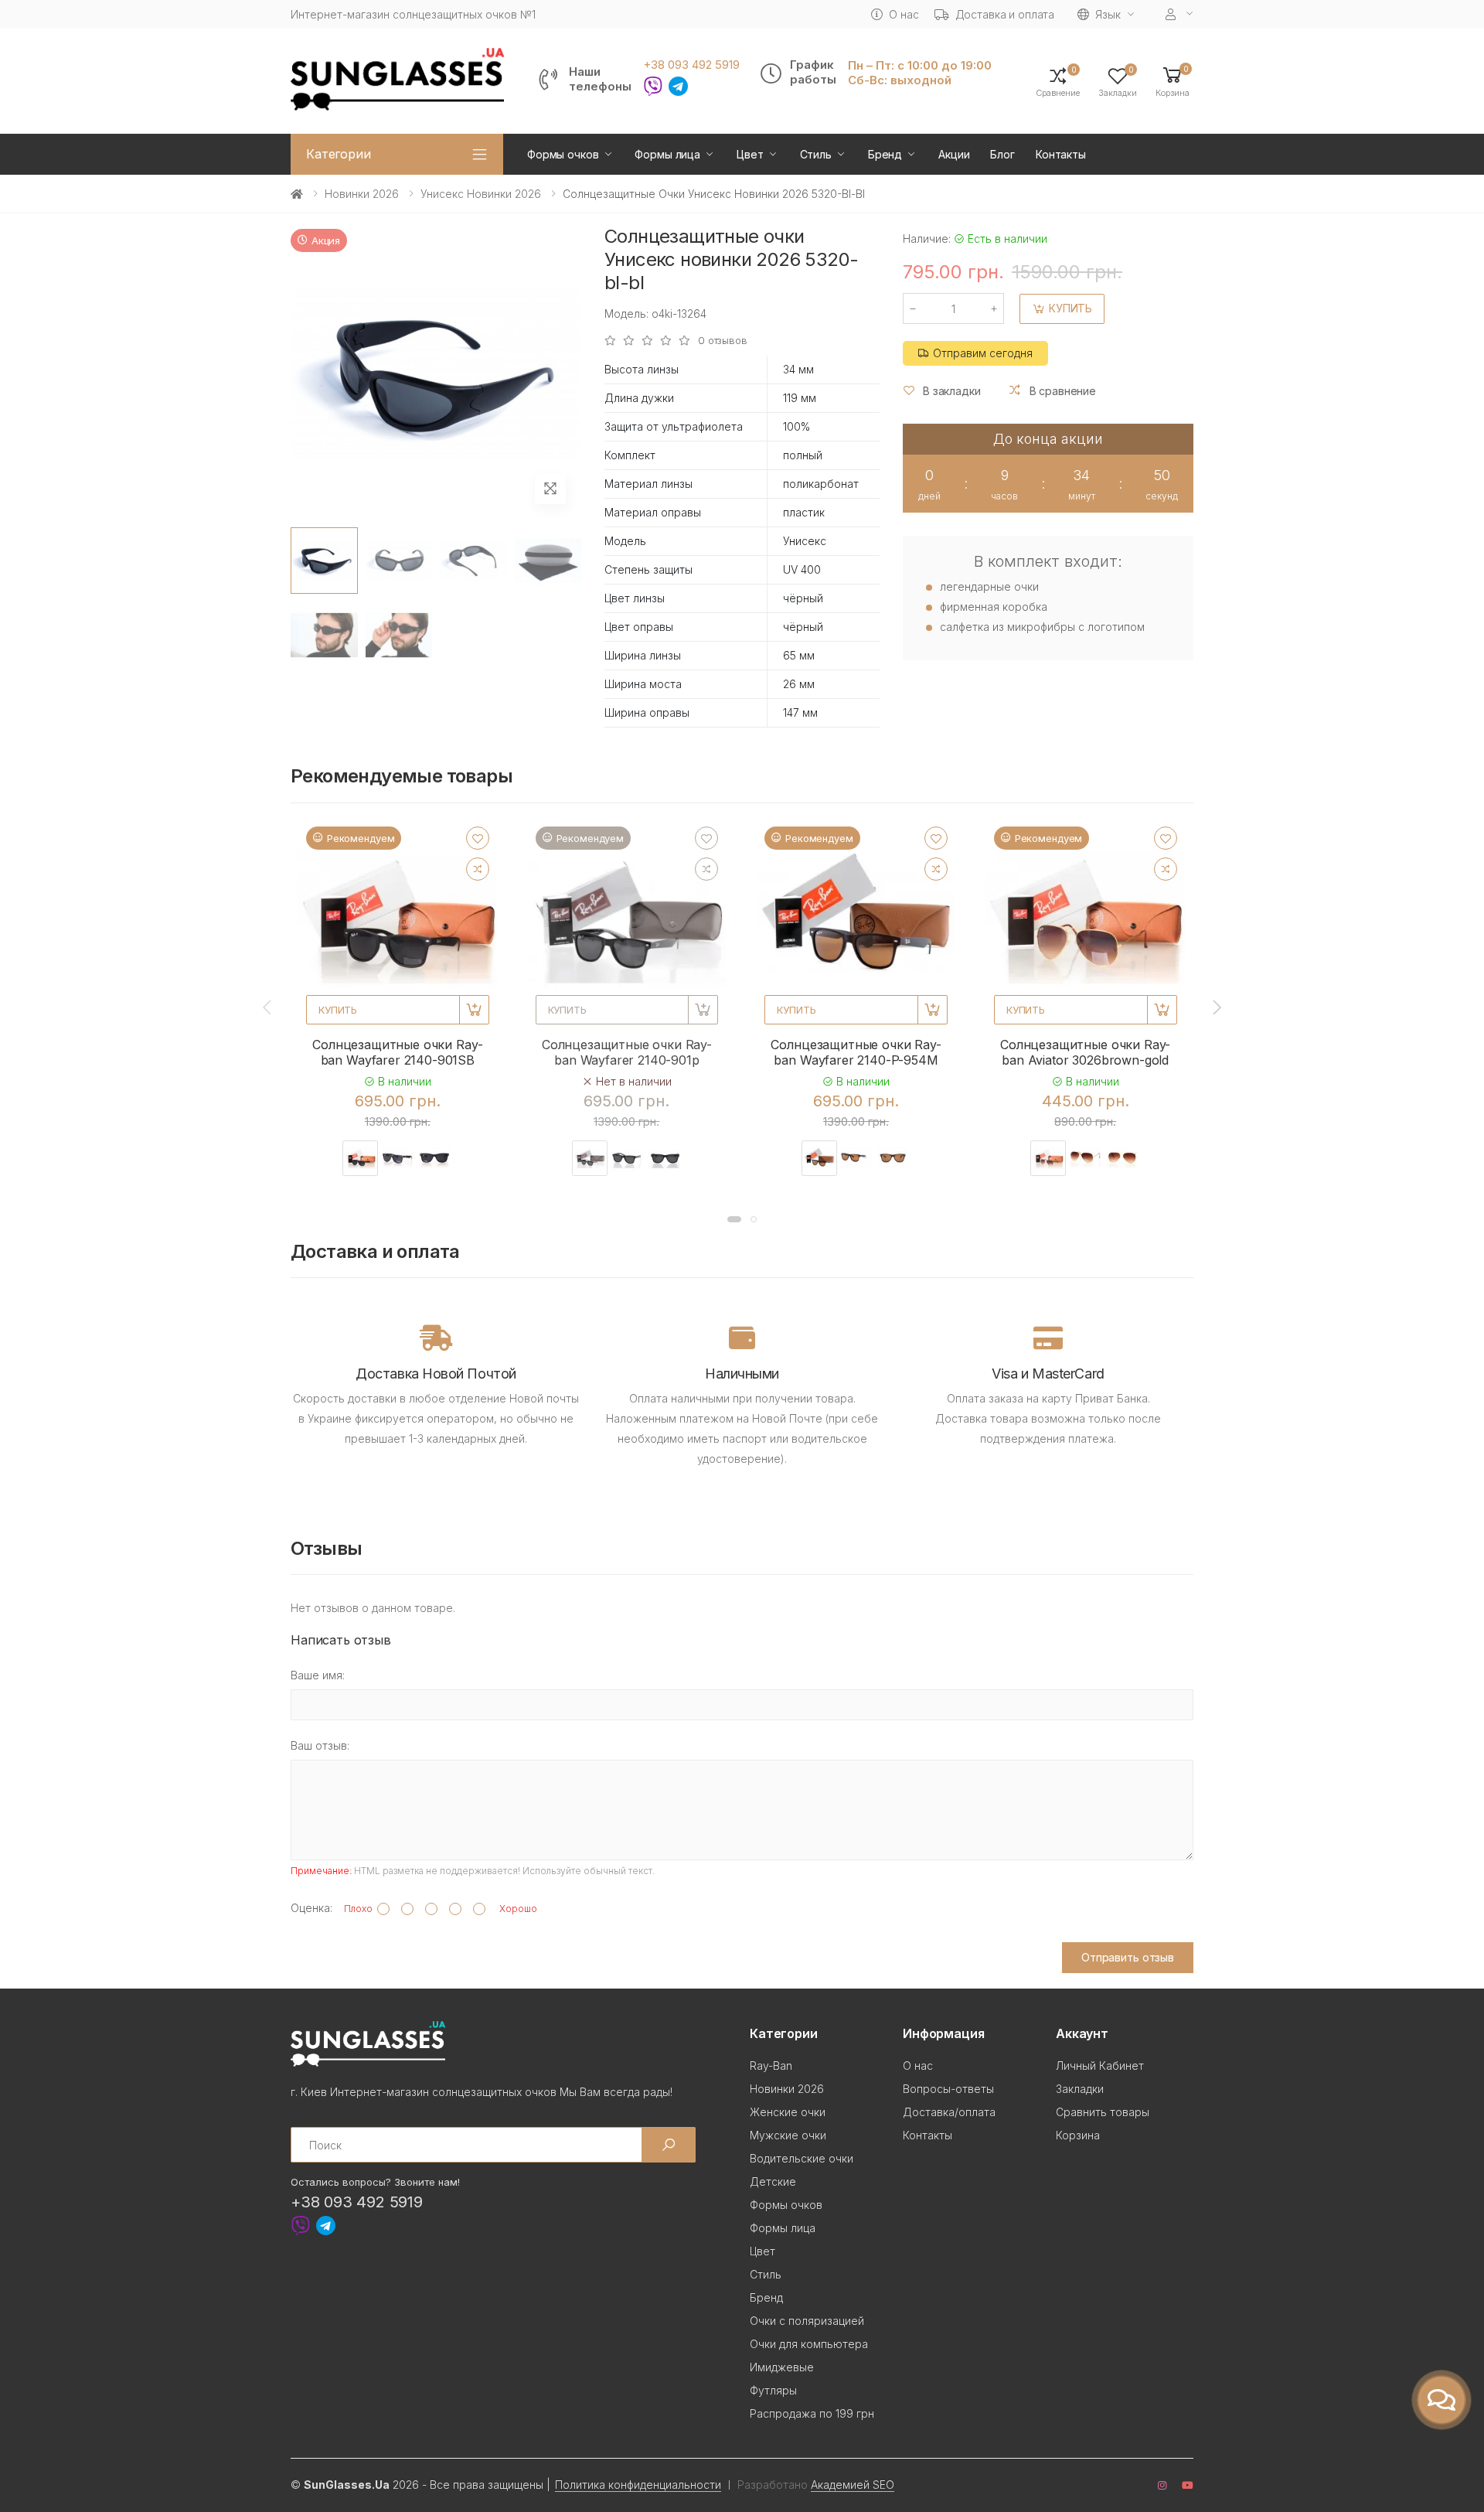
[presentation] (268, 1007)
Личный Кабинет (1100, 2065)
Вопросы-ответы (948, 2089)
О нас (904, 14)
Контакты (1061, 154)
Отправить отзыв (1128, 1957)
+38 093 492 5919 (691, 65)
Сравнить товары (1103, 2112)
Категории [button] (339, 154)
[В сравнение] (478, 869)
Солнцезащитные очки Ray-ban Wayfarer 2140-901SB (397, 1052)
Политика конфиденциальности (638, 2485)
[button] (1173, 81)
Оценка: (311, 1908)
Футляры (773, 2390)
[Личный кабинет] (1179, 14)
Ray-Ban (771, 2065)
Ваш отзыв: (320, 1745)
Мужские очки (788, 2135)
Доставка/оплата (949, 2112)
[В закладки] (478, 838)
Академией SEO (853, 2485)
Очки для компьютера (809, 2344)
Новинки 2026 (362, 194)
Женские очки (788, 2112)
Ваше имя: (318, 1675)
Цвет (750, 154)
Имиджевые (782, 2367)
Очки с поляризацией (807, 2321)
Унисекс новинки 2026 (481, 194)
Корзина (1078, 2135)
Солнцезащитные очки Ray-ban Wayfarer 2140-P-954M (856, 1052)
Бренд (885, 154)
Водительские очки (802, 2158)
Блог (1002, 154)
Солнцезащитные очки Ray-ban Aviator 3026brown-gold (1085, 1052)
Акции (954, 154)
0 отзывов (723, 341)
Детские (773, 2181)
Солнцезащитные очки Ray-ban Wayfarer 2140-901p (627, 1052)
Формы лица (667, 154)
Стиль (816, 154)
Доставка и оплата (1005, 14)
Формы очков (563, 154)
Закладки (1080, 2089)
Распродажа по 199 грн (812, 2413)
